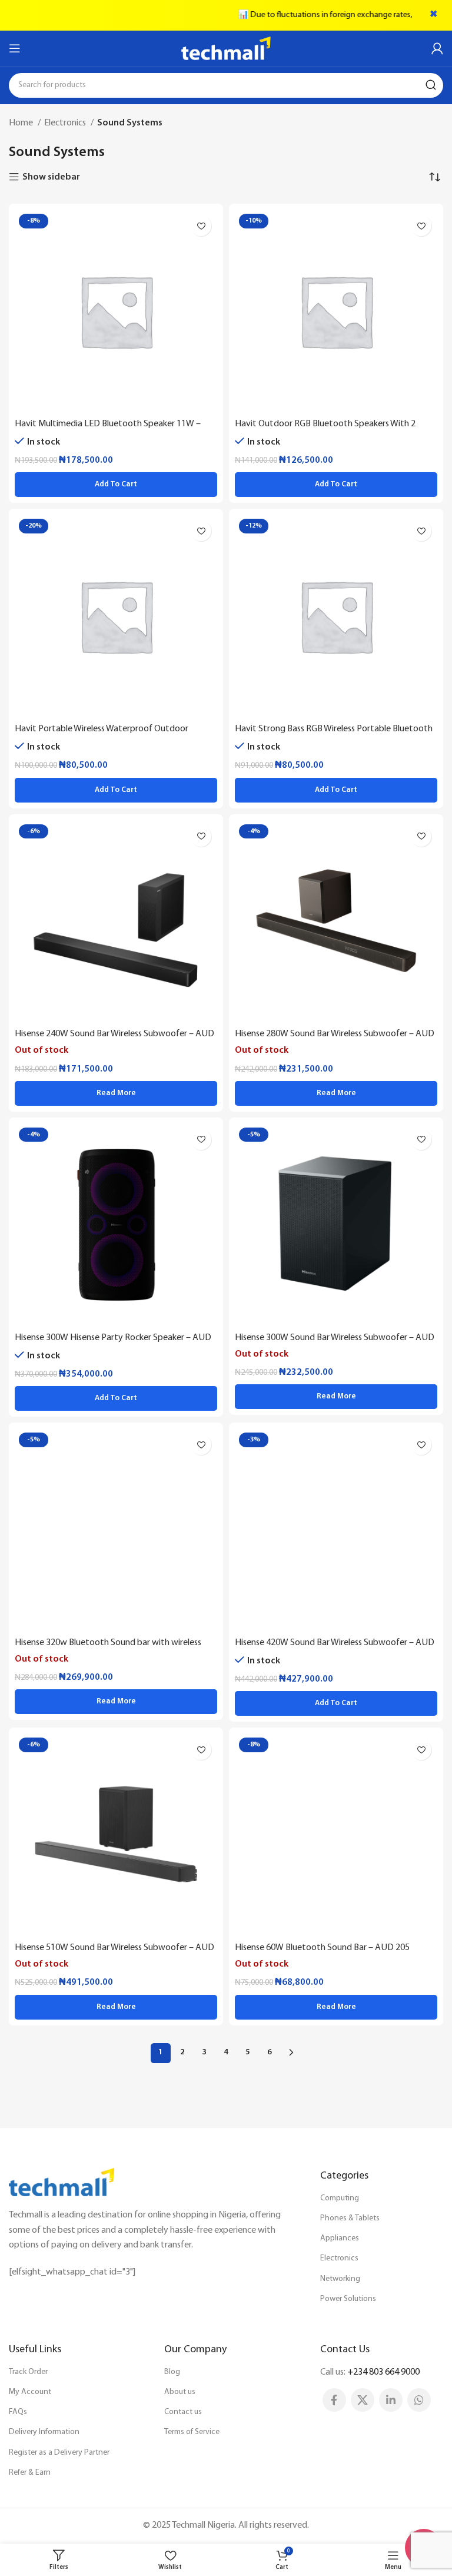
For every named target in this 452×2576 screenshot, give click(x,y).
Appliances (340, 2238)
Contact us (183, 2412)
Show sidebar (51, 177)
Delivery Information (44, 2432)
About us (180, 2392)
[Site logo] (226, 48)
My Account (30, 2392)
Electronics (66, 123)
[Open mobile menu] (15, 48)
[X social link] (363, 2400)
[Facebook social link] (334, 2400)
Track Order (28, 2372)
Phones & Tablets (350, 2218)
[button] (116, 485)
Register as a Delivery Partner (59, 2453)
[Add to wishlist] (201, 226)
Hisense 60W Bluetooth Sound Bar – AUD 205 (322, 1948)
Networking (340, 2279)
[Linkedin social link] (391, 2400)
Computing (340, 2198)
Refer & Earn (30, 2473)
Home (22, 123)
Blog (172, 2372)
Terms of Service (192, 2432)
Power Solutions (348, 2299)
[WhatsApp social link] (419, 2400)
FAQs (18, 2412)
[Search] (431, 85)
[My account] (437, 48)
